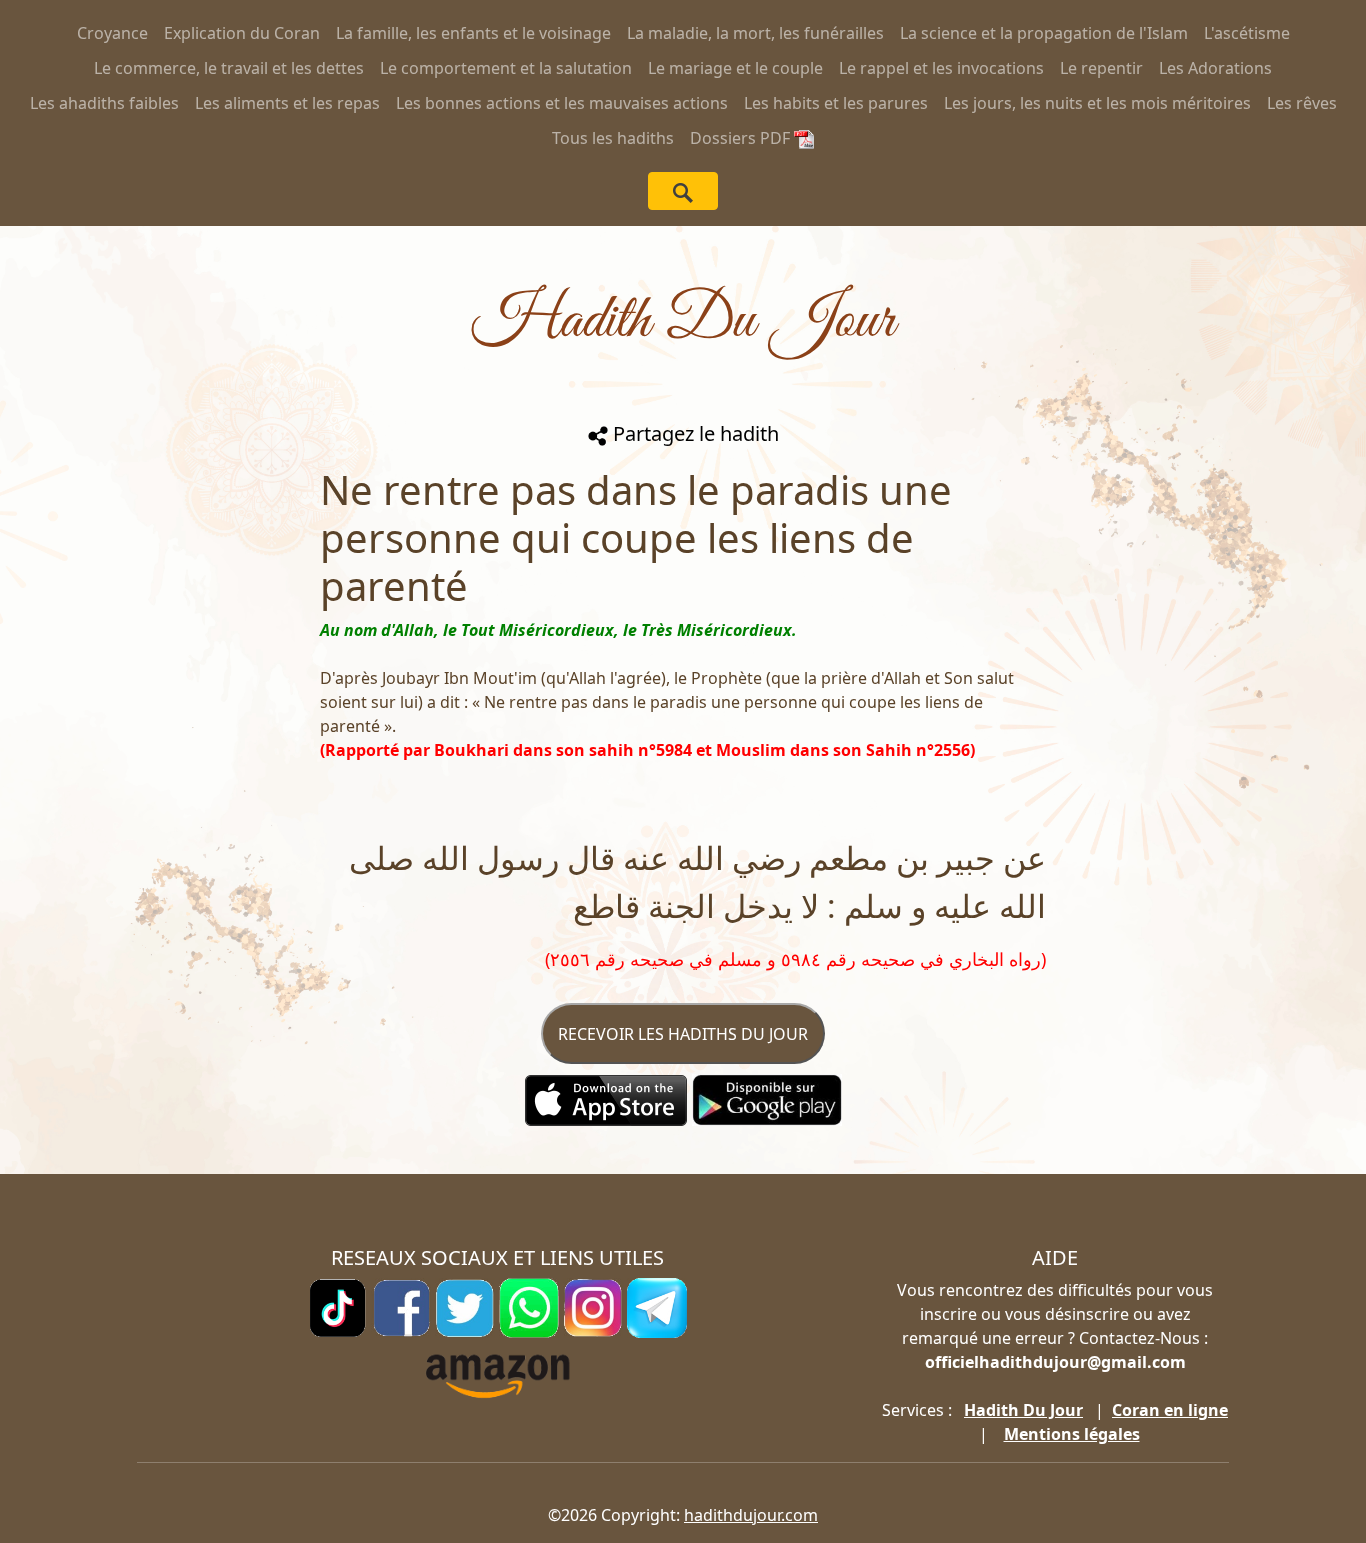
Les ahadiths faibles (104, 103)
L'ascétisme (1247, 33)
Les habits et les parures (836, 103)
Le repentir (1101, 68)
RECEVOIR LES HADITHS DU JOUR (683, 1034)
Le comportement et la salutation (506, 68)
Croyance (112, 33)
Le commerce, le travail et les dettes (229, 68)
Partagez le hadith (693, 433)
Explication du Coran (242, 33)
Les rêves (1302, 103)
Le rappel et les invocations (941, 68)
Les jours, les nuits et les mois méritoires (1097, 103)
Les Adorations (1215, 68)
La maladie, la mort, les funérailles (755, 33)
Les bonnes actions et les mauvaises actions (562, 103)
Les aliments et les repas (287, 103)
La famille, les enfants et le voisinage (473, 33)
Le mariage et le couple (735, 68)
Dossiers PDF (742, 138)
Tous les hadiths (613, 138)
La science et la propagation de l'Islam (1044, 33)
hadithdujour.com (751, 1515)
